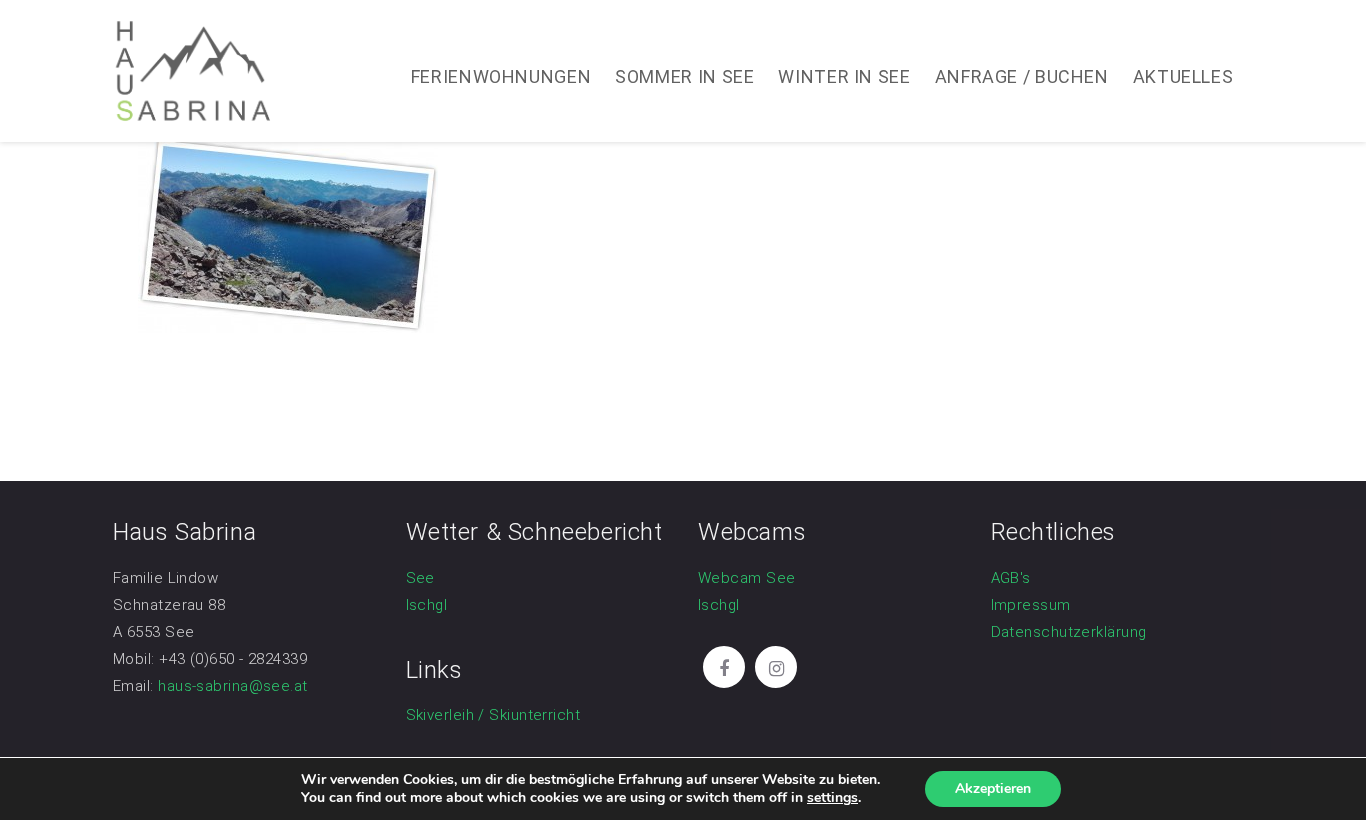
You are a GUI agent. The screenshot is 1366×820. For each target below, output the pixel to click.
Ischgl (427, 605)
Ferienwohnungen (501, 76)
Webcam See (747, 578)
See (420, 578)
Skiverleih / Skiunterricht (493, 715)
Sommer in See (684, 76)
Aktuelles (1183, 76)
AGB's (1011, 578)
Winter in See (844, 76)
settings (832, 798)
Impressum (1031, 605)
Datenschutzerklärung (1069, 632)
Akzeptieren (993, 788)
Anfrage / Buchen (1022, 76)
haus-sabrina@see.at (233, 686)
